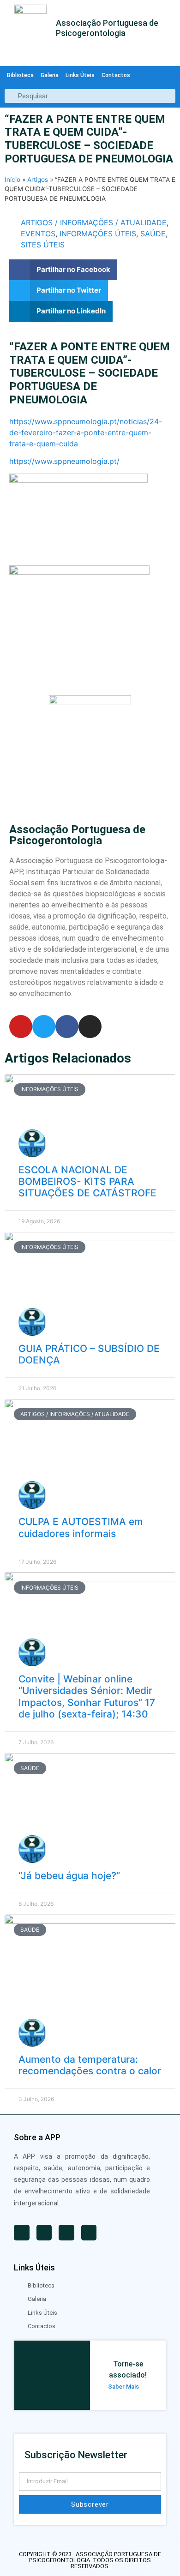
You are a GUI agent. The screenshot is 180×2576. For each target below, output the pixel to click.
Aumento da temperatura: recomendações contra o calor (90, 2065)
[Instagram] (90, 1027)
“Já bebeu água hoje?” (69, 1876)
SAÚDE (153, 234)
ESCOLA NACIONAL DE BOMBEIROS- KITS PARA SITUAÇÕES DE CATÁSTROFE (87, 1181)
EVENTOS (38, 234)
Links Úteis (80, 75)
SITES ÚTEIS (43, 245)
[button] (63, 270)
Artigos (38, 180)
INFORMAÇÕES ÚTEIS (98, 234)
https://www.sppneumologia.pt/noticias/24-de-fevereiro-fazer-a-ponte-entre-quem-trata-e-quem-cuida (86, 432)
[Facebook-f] (67, 1027)
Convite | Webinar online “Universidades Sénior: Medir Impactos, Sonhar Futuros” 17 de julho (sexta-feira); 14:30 (87, 1696)
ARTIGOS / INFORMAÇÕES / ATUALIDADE (94, 222)
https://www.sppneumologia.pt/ (64, 461)
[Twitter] (44, 1027)
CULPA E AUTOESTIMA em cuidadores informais (81, 1527)
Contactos (116, 75)
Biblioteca (20, 75)
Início (12, 180)
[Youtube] (21, 1027)
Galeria (50, 75)
